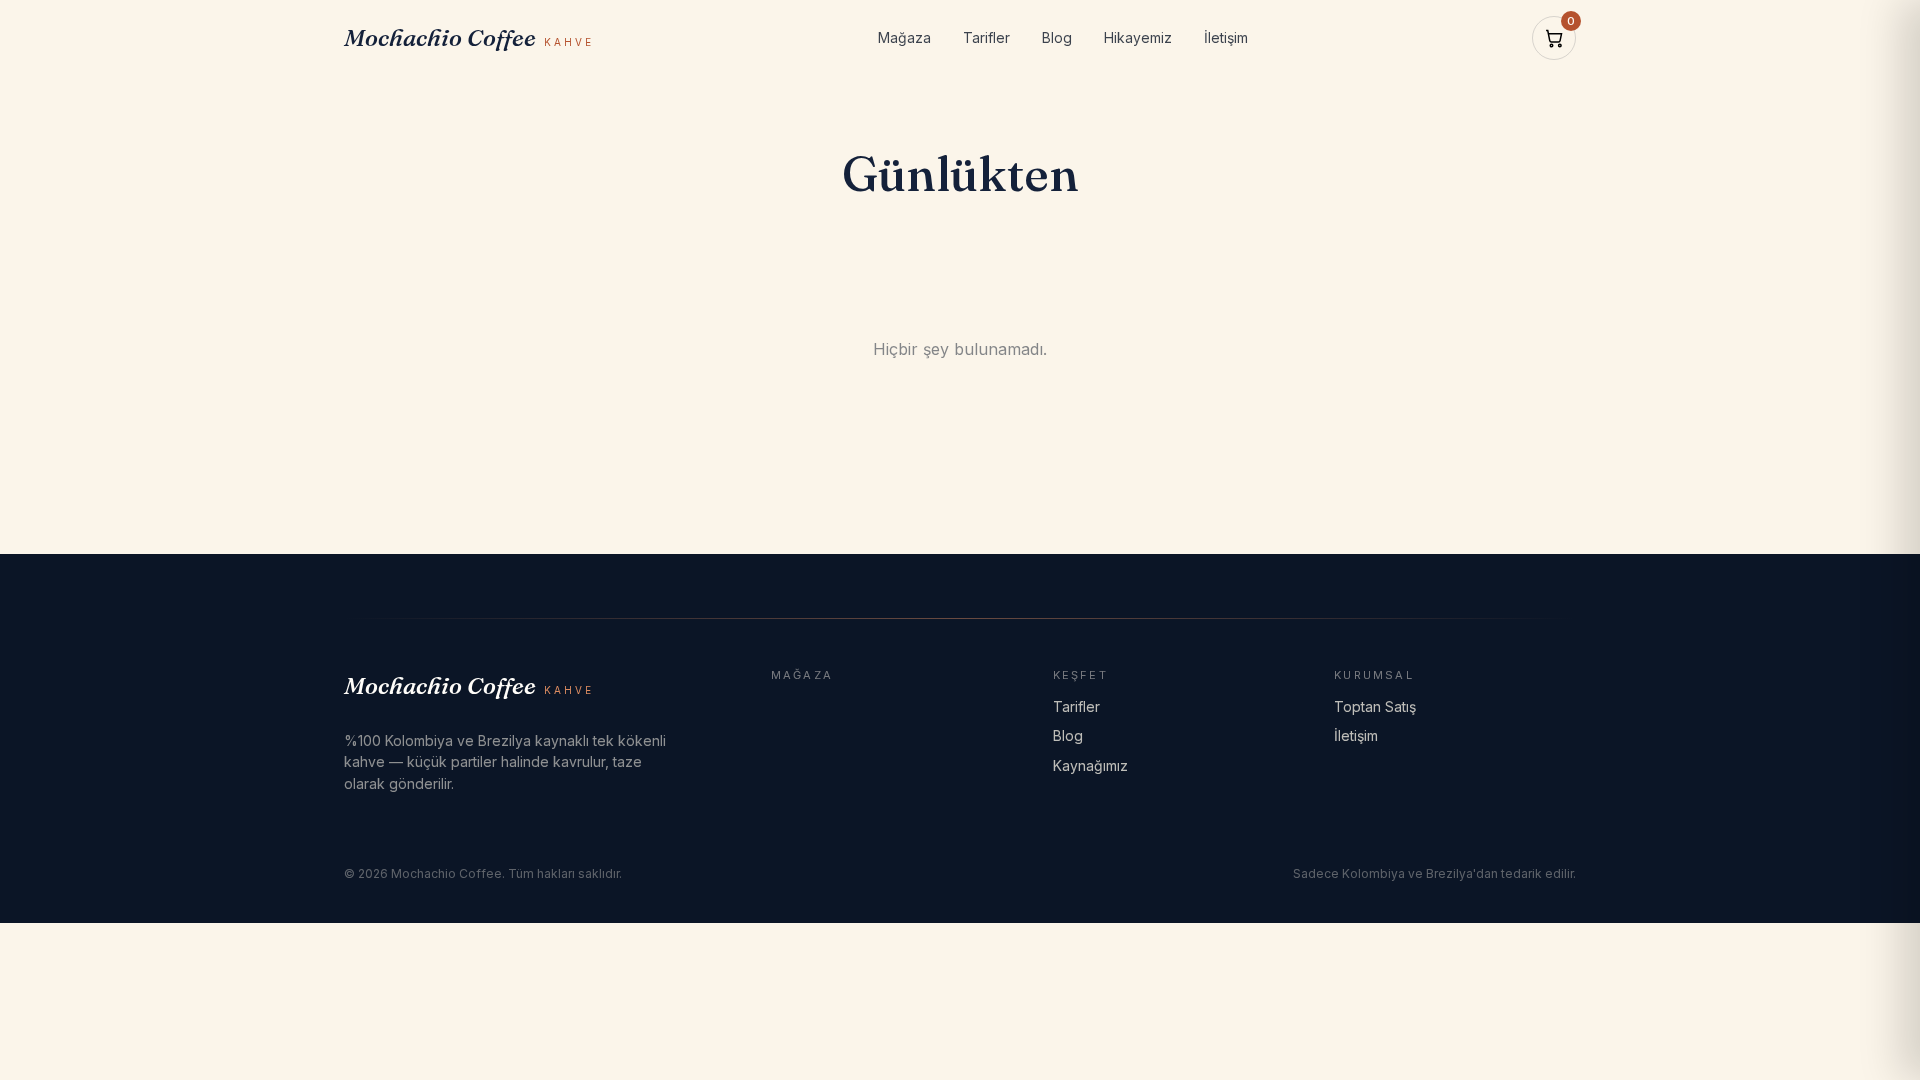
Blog (1057, 37)
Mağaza (904, 37)
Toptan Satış (1375, 706)
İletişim (1226, 37)
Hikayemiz (1138, 37)
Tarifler (986, 37)
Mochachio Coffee (469, 37)
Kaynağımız (1090, 765)
